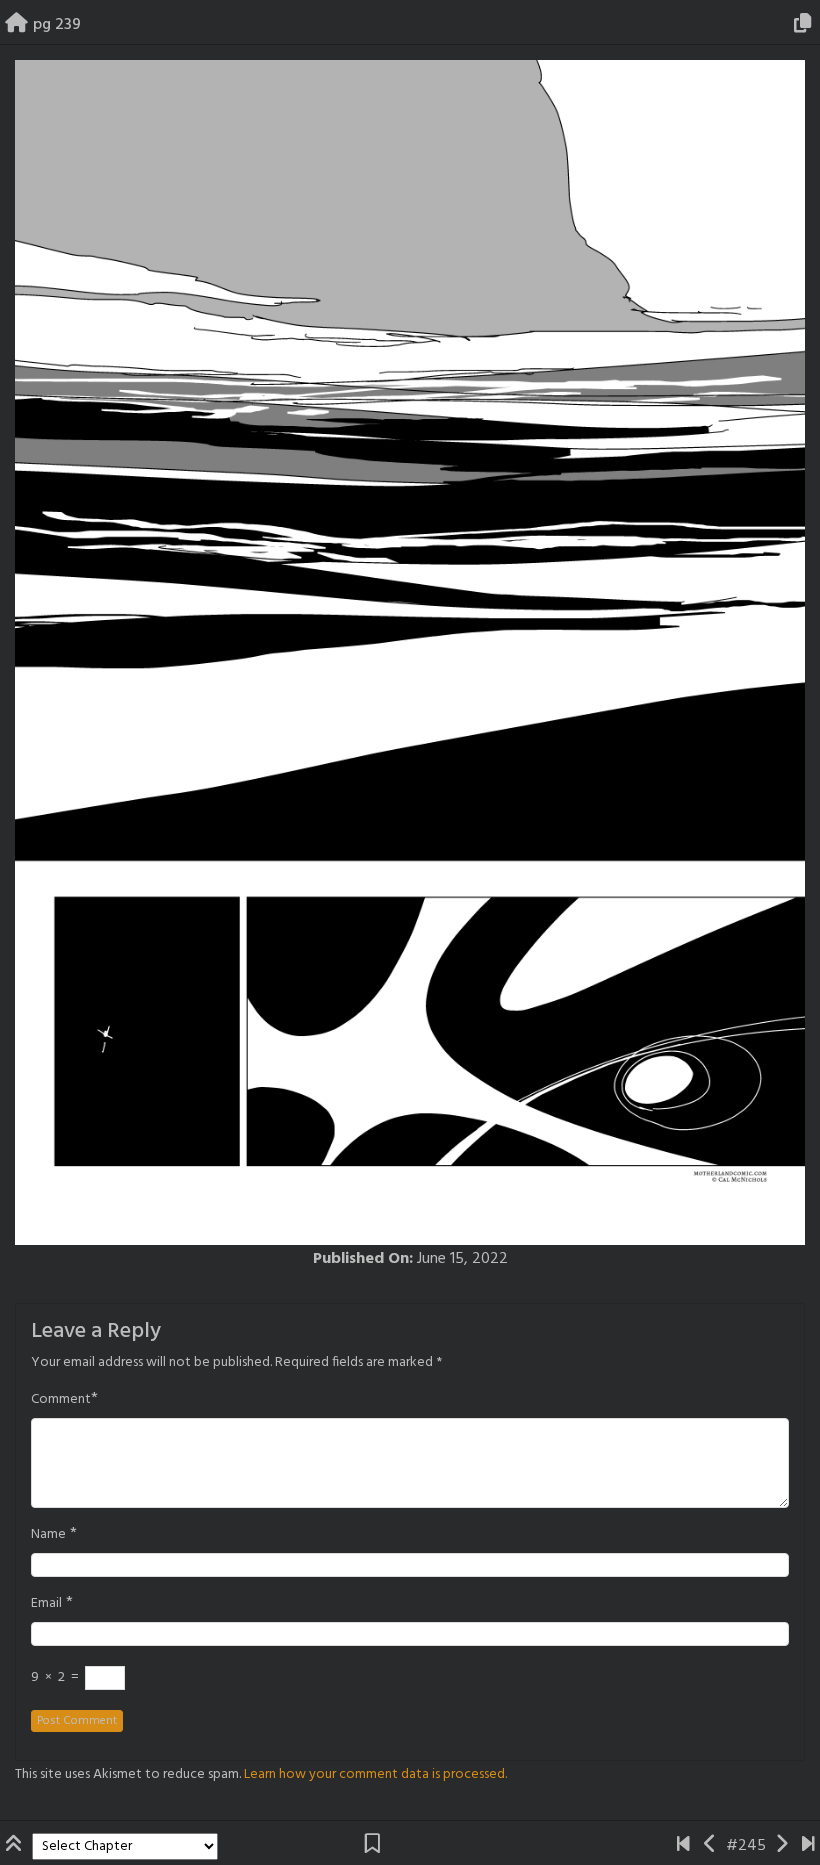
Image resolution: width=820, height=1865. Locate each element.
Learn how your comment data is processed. (375, 1774)
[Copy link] (806, 25)
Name (48, 1535)
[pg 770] (808, 1846)
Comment (61, 1400)
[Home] (16, 25)
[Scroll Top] (16, 1846)
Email (46, 1604)
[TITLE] (683, 1846)
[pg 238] (710, 1846)
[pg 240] (781, 1846)
